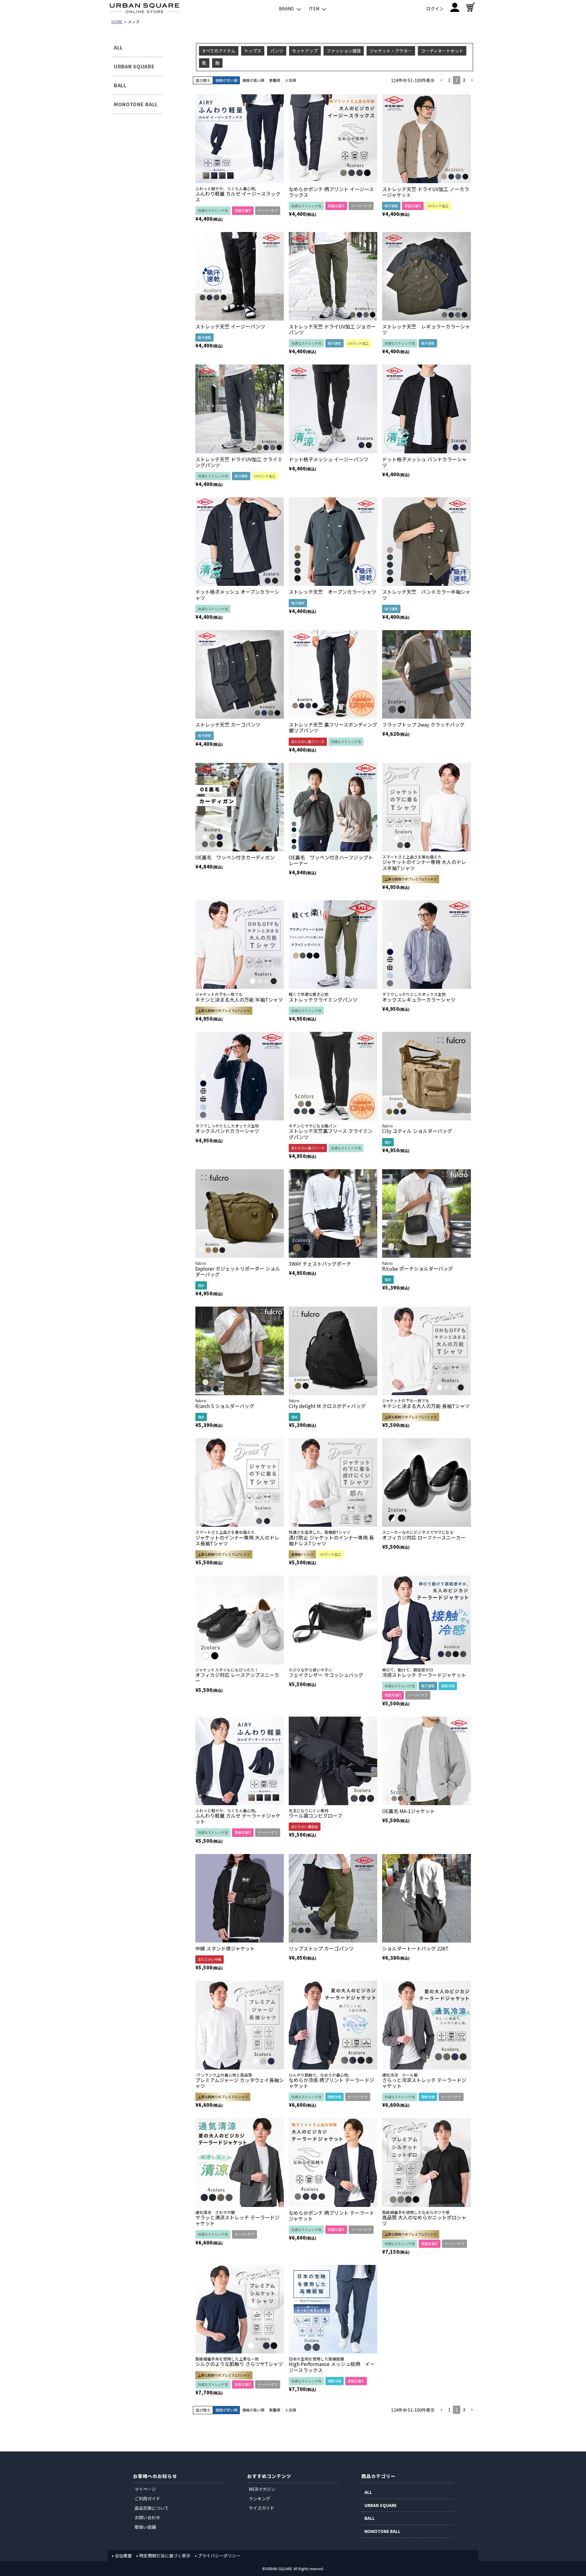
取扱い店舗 (145, 2527)
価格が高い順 (253, 80)
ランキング (259, 2498)
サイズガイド (262, 2508)
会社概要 (123, 2556)
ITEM (314, 9)
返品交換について (152, 2508)
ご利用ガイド (147, 2498)
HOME (117, 22)
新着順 (275, 80)
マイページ (145, 2489)
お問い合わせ (147, 2517)
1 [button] (449, 80)
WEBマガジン (262, 2489)
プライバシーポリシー (219, 2556)
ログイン (435, 9)
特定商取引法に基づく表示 (165, 2556)
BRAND (286, 9)
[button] (441, 80)
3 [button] (464, 80)
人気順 (291, 80)
